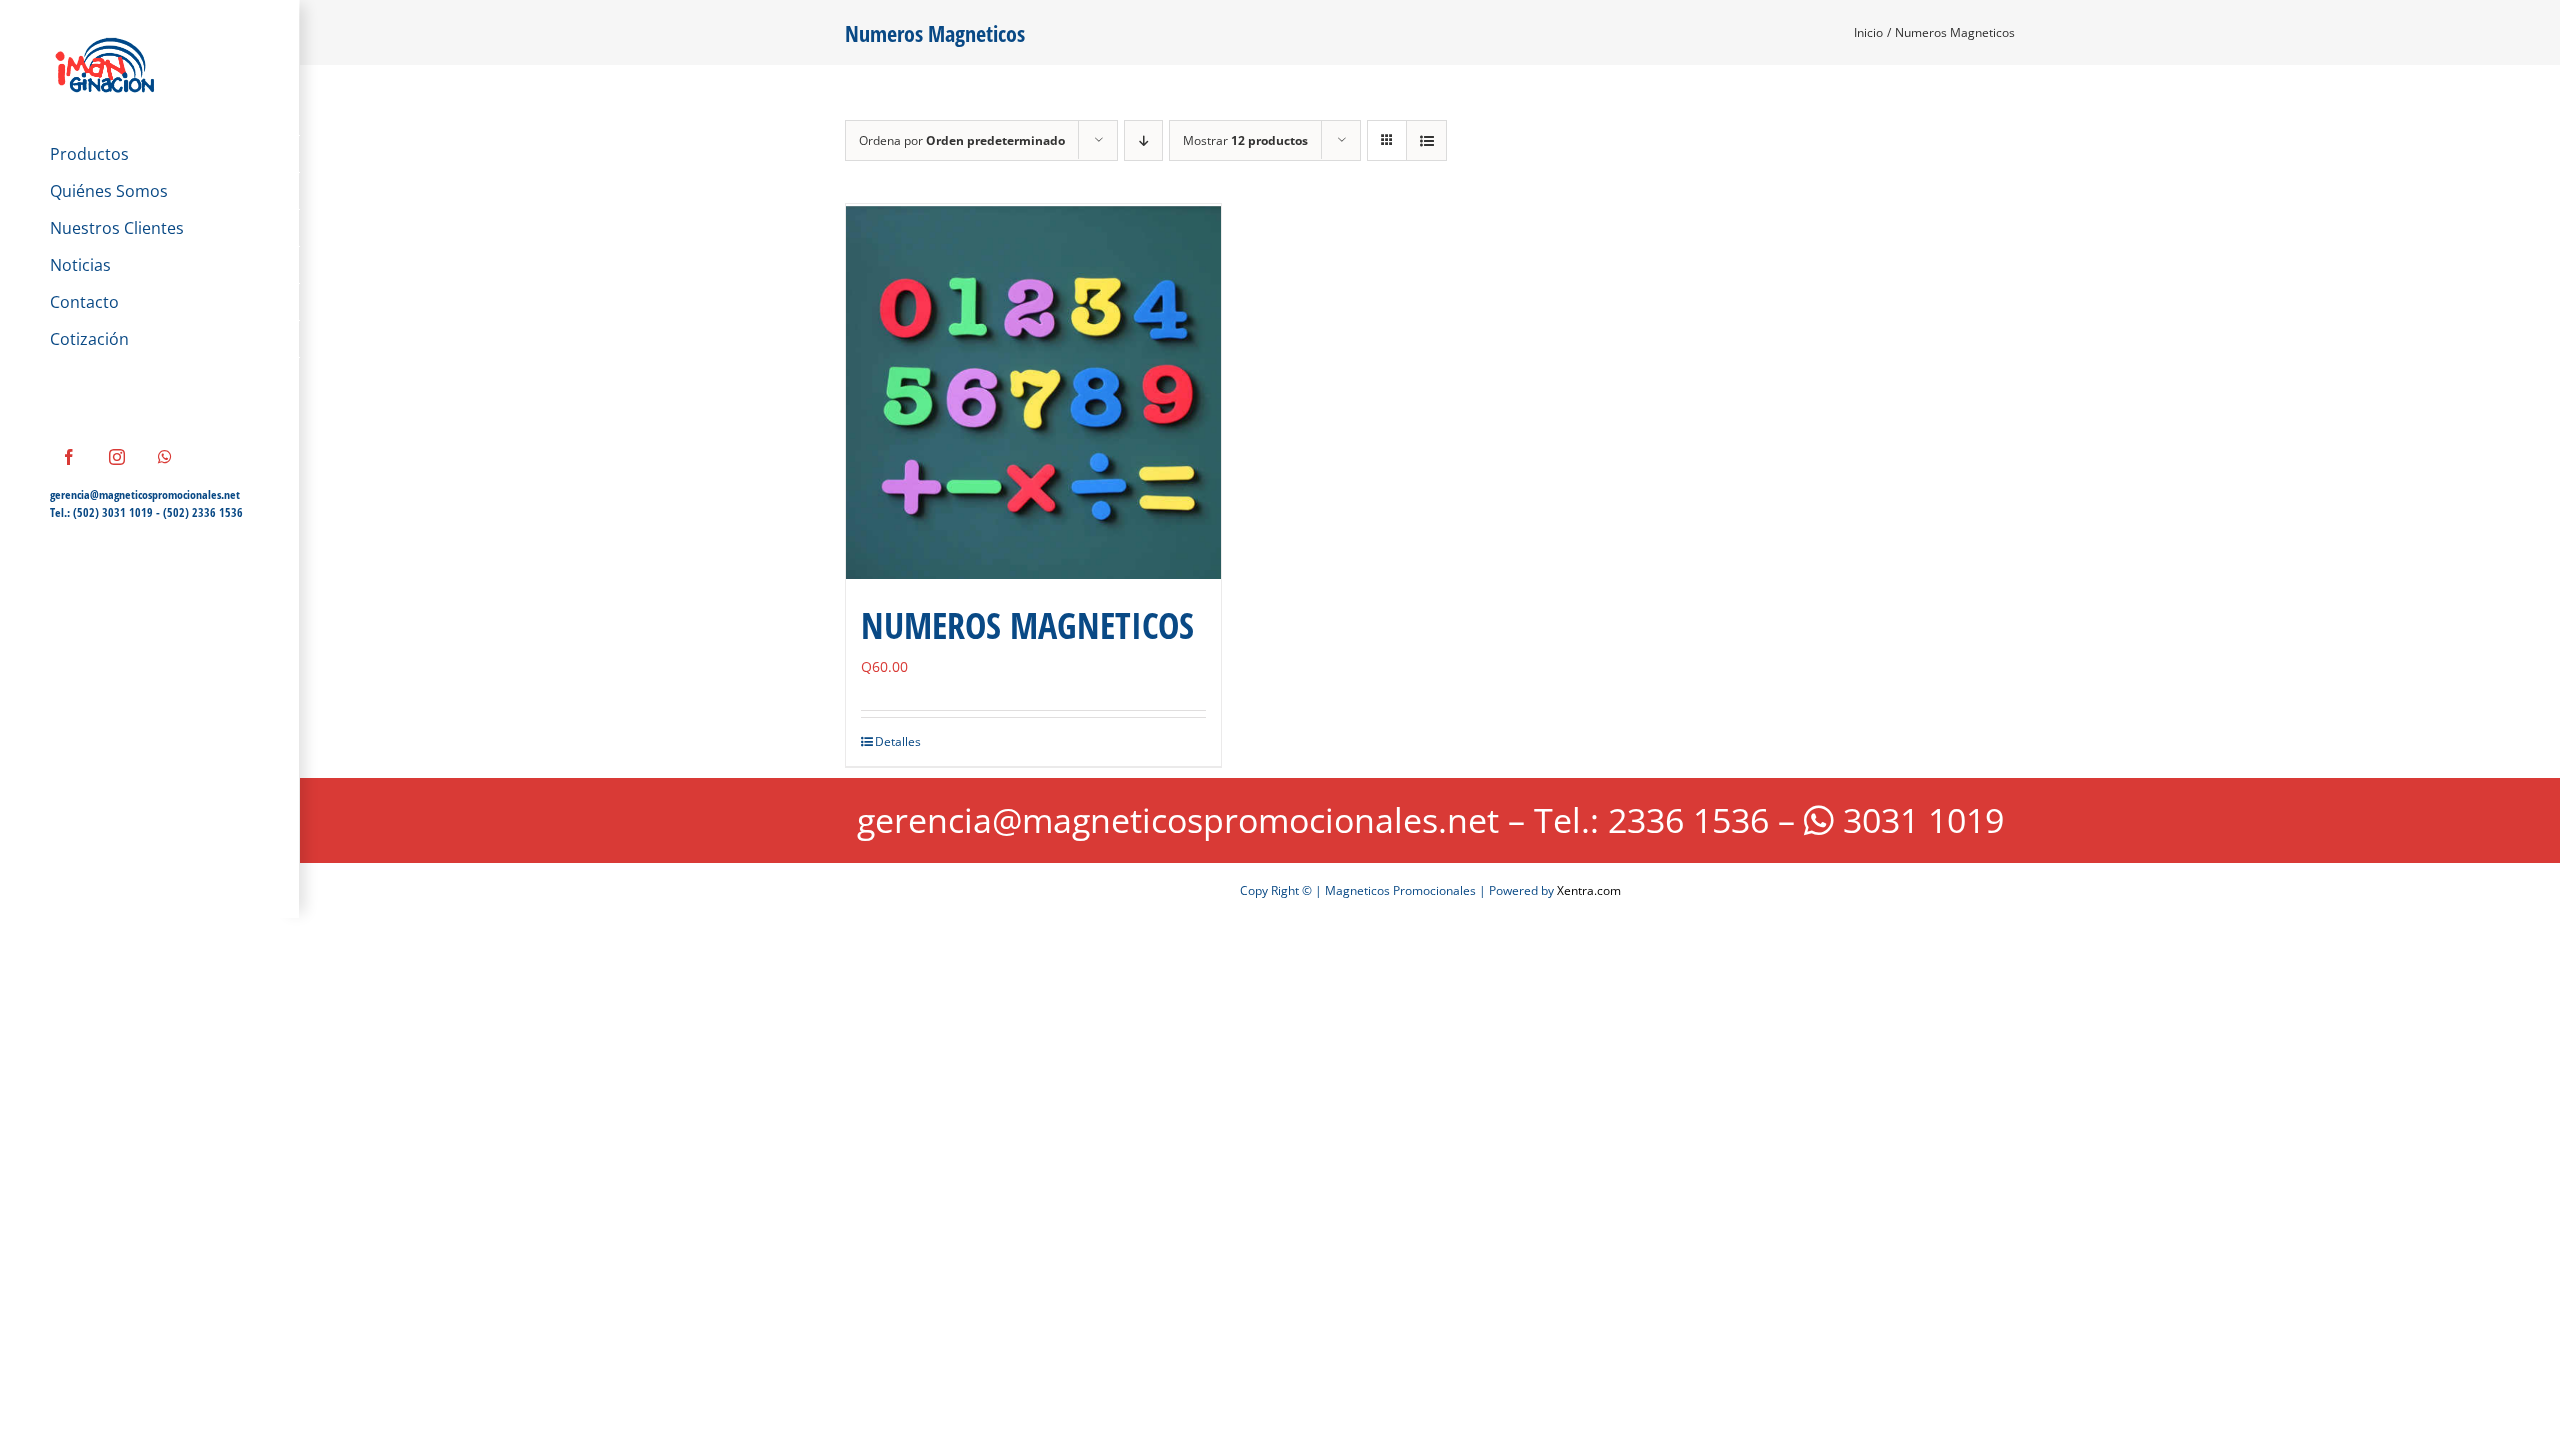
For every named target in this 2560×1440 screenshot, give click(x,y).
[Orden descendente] (1143, 140)
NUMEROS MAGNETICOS (1027, 625)
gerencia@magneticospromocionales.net (145, 494)
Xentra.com (1589, 890)
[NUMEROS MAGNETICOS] (1033, 391)
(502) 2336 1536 (203, 512)
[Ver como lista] (1426, 140)
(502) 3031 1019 (113, 512)
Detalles (898, 741)
